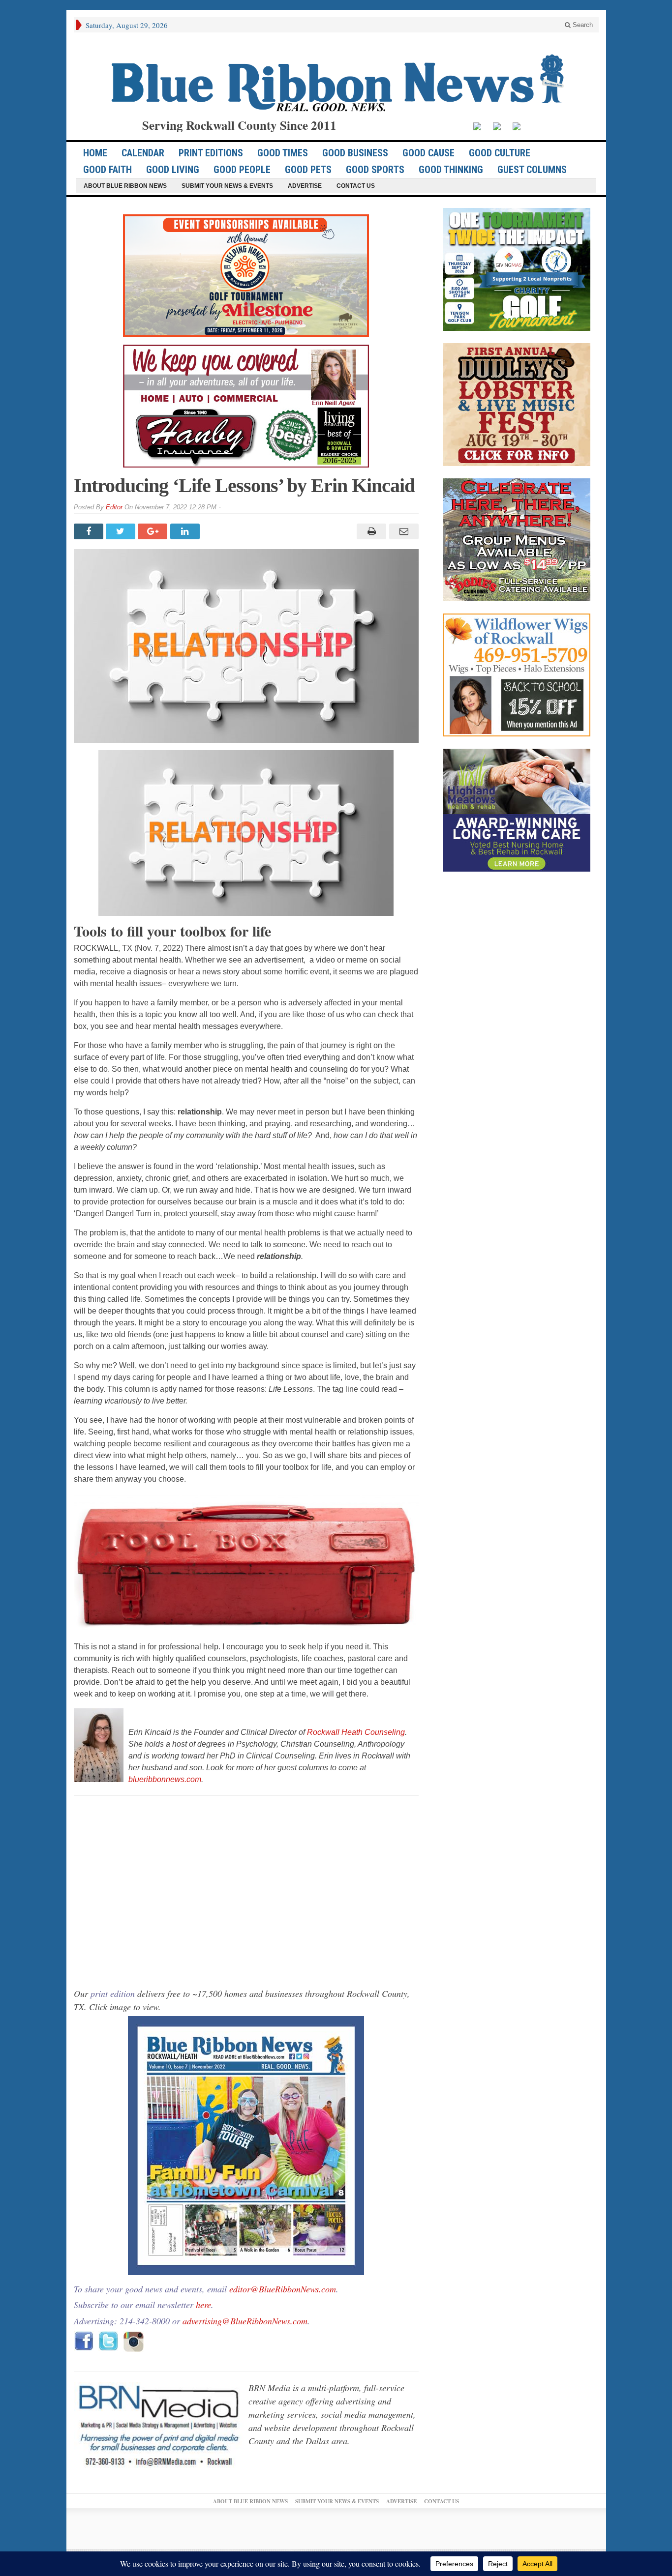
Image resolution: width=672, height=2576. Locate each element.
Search (582, 25)
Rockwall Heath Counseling (356, 1732)
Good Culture (500, 153)
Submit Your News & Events (227, 186)
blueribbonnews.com (165, 1779)
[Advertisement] (246, 1886)
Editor (114, 507)
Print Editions (211, 153)
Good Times (283, 153)
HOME (95, 153)
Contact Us (356, 186)
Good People (242, 170)
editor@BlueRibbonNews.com (283, 2289)
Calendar (143, 153)
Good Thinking (451, 170)
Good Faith (107, 170)
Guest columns (532, 170)
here (203, 2305)
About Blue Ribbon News (125, 186)
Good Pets (308, 170)
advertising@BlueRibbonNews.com (245, 2321)
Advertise (305, 186)
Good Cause (428, 153)
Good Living (173, 170)
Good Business (355, 153)
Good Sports (375, 170)
